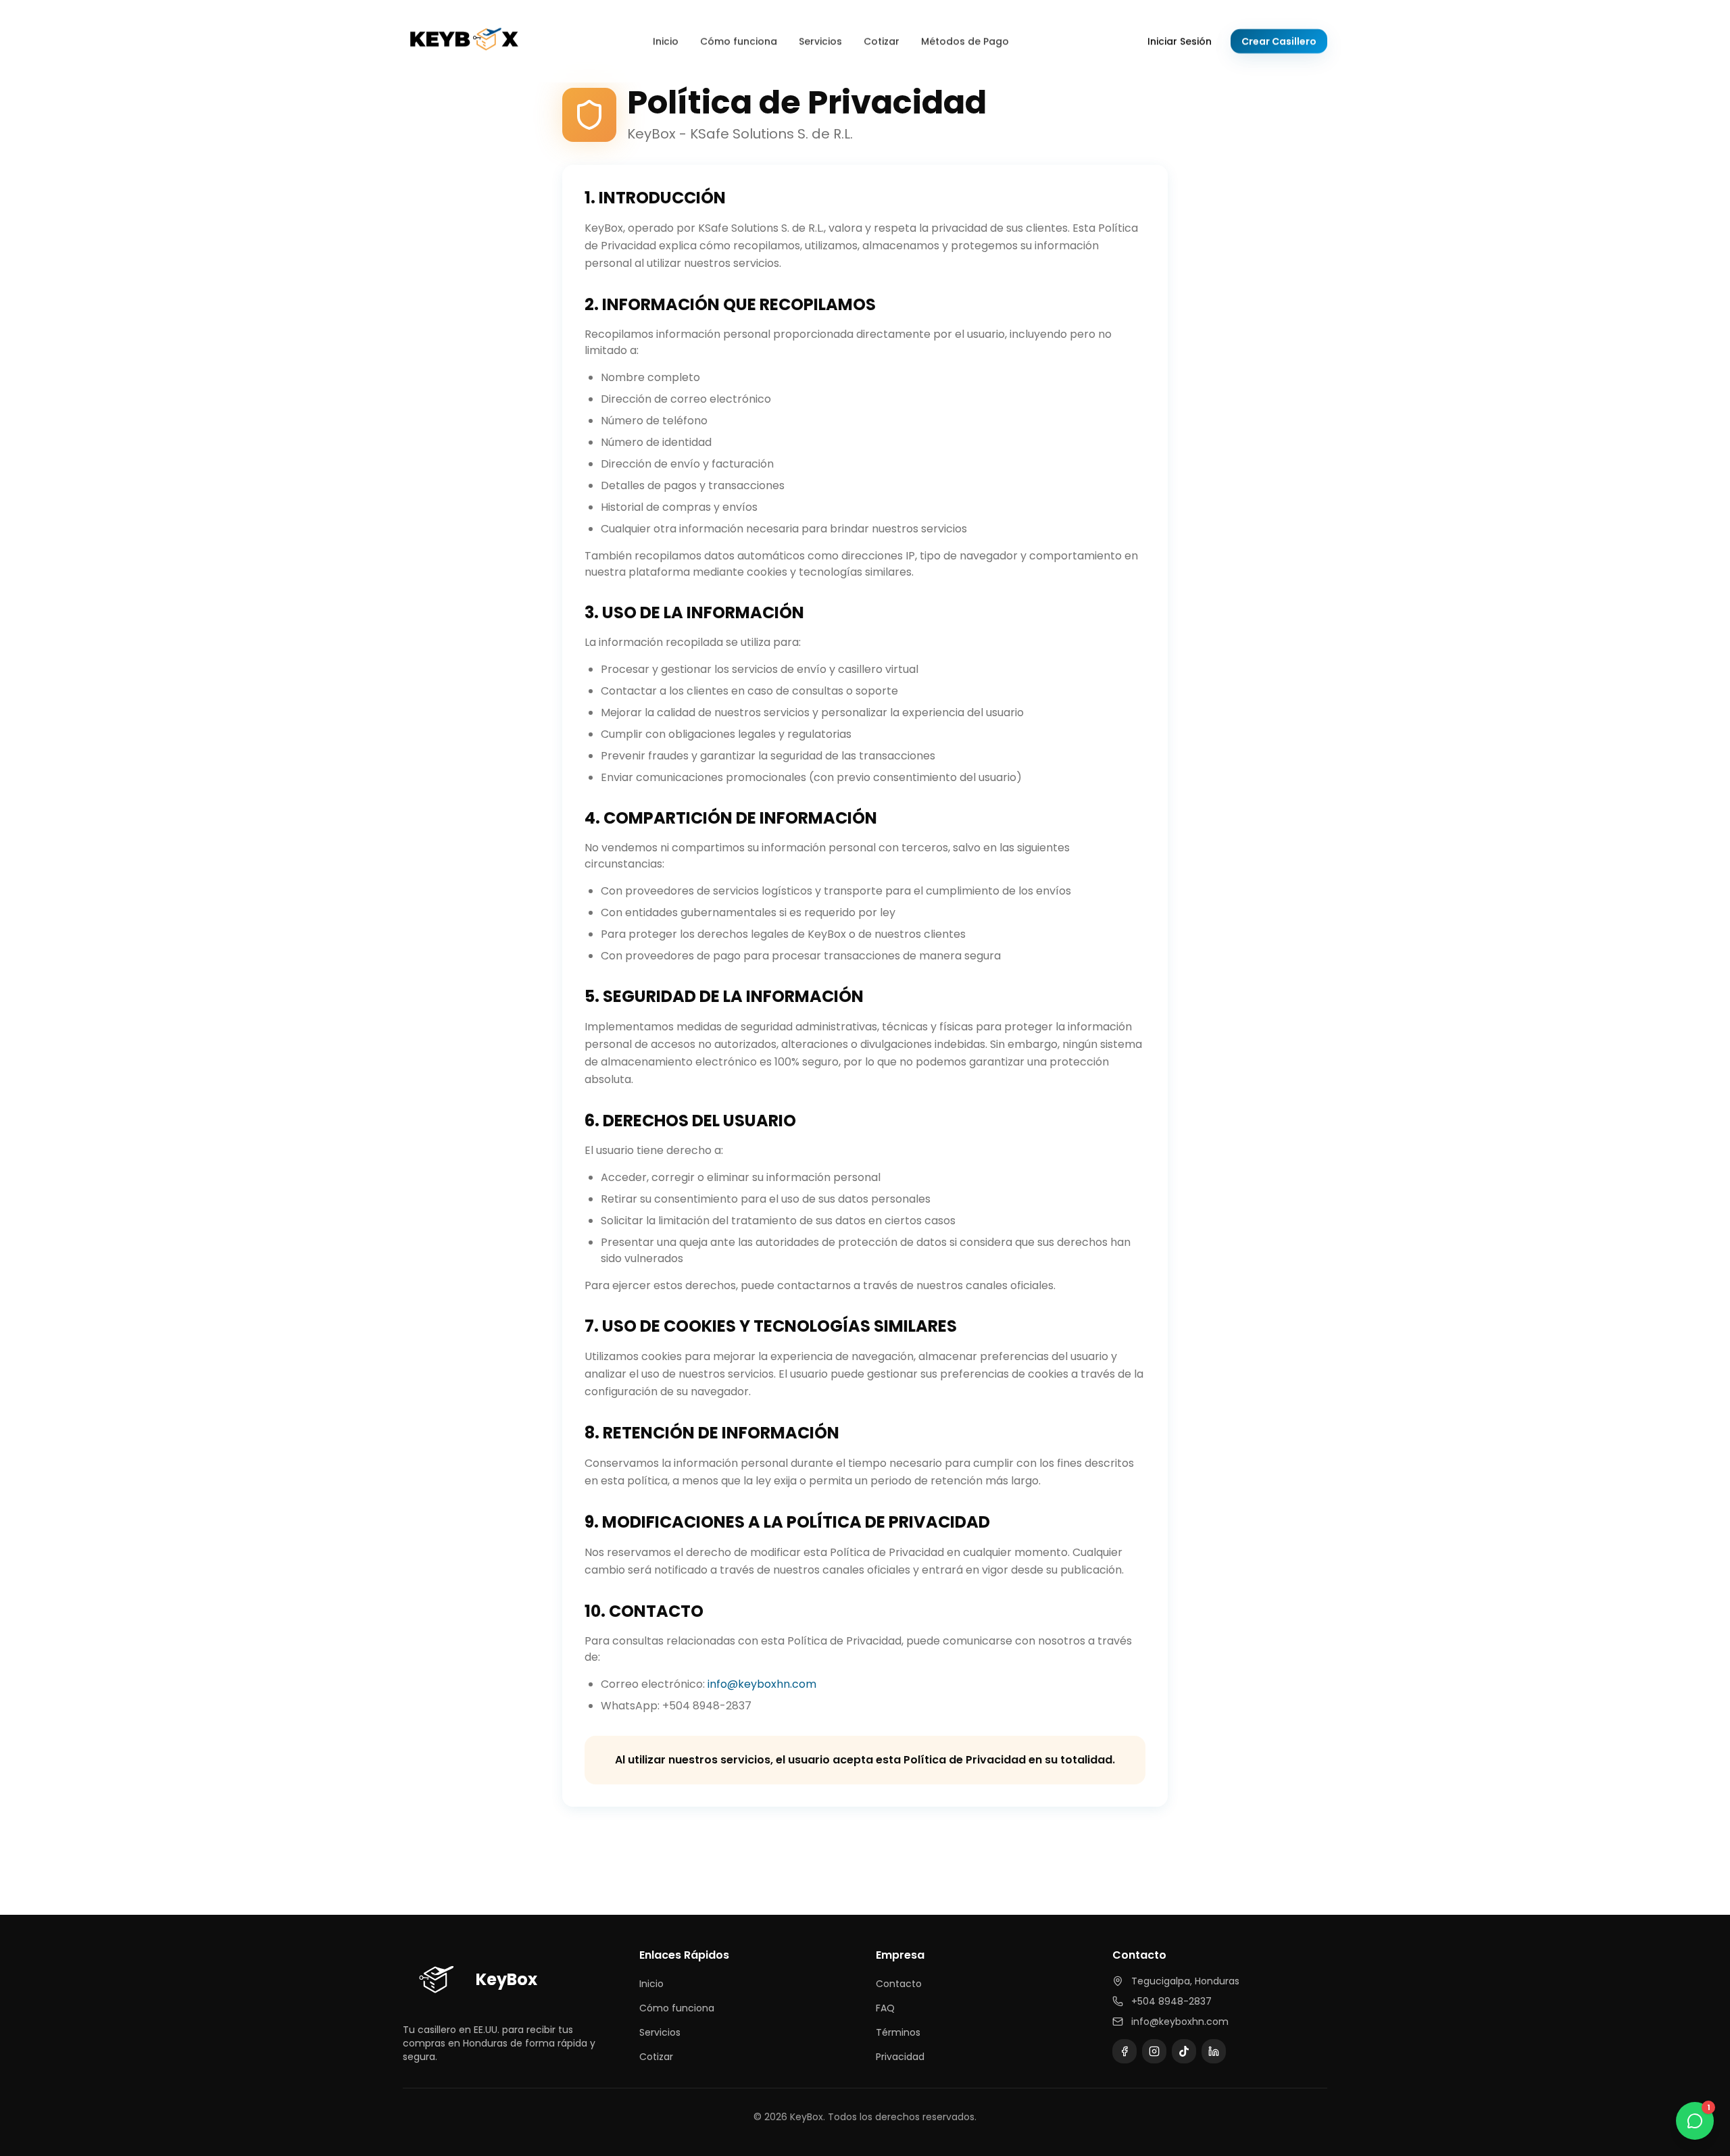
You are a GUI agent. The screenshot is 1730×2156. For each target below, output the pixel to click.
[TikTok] (1184, 2051)
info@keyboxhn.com (762, 1684)
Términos (898, 2032)
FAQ (885, 2008)
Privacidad (900, 2057)
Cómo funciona (739, 41)
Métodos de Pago (965, 41)
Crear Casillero (1279, 41)
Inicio (666, 41)
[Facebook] (1124, 2051)
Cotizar (882, 41)
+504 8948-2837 (1171, 2001)
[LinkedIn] (1214, 2051)
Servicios (820, 41)
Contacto (899, 1984)
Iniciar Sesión (1180, 41)
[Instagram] (1154, 2051)
